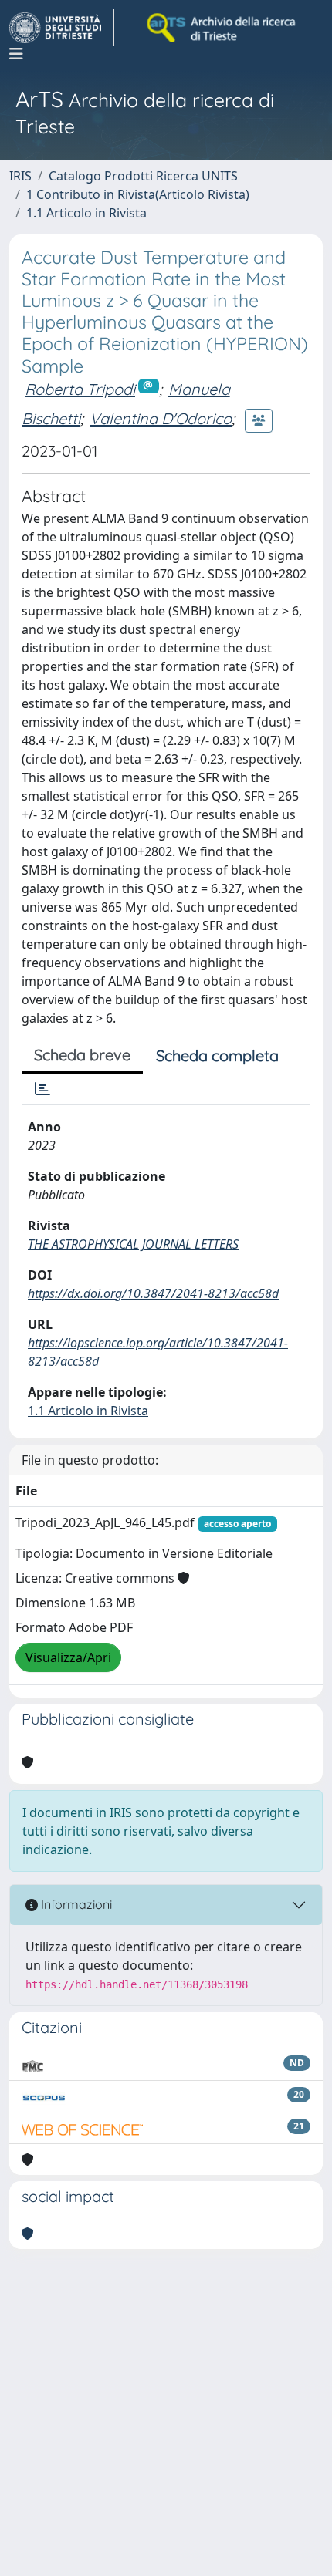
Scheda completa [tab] (217, 1055)
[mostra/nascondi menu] (16, 54)
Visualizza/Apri (68, 1657)
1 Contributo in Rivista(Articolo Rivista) (138, 194)
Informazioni (75, 1904)
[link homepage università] (222, 28)
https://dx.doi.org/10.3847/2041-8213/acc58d (153, 1293)
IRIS (20, 176)
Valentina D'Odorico (161, 418)
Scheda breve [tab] (82, 1055)
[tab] (42, 1089)
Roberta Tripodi (80, 389)
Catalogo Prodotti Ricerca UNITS (143, 176)
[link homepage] (62, 28)
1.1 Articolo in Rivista (86, 213)
